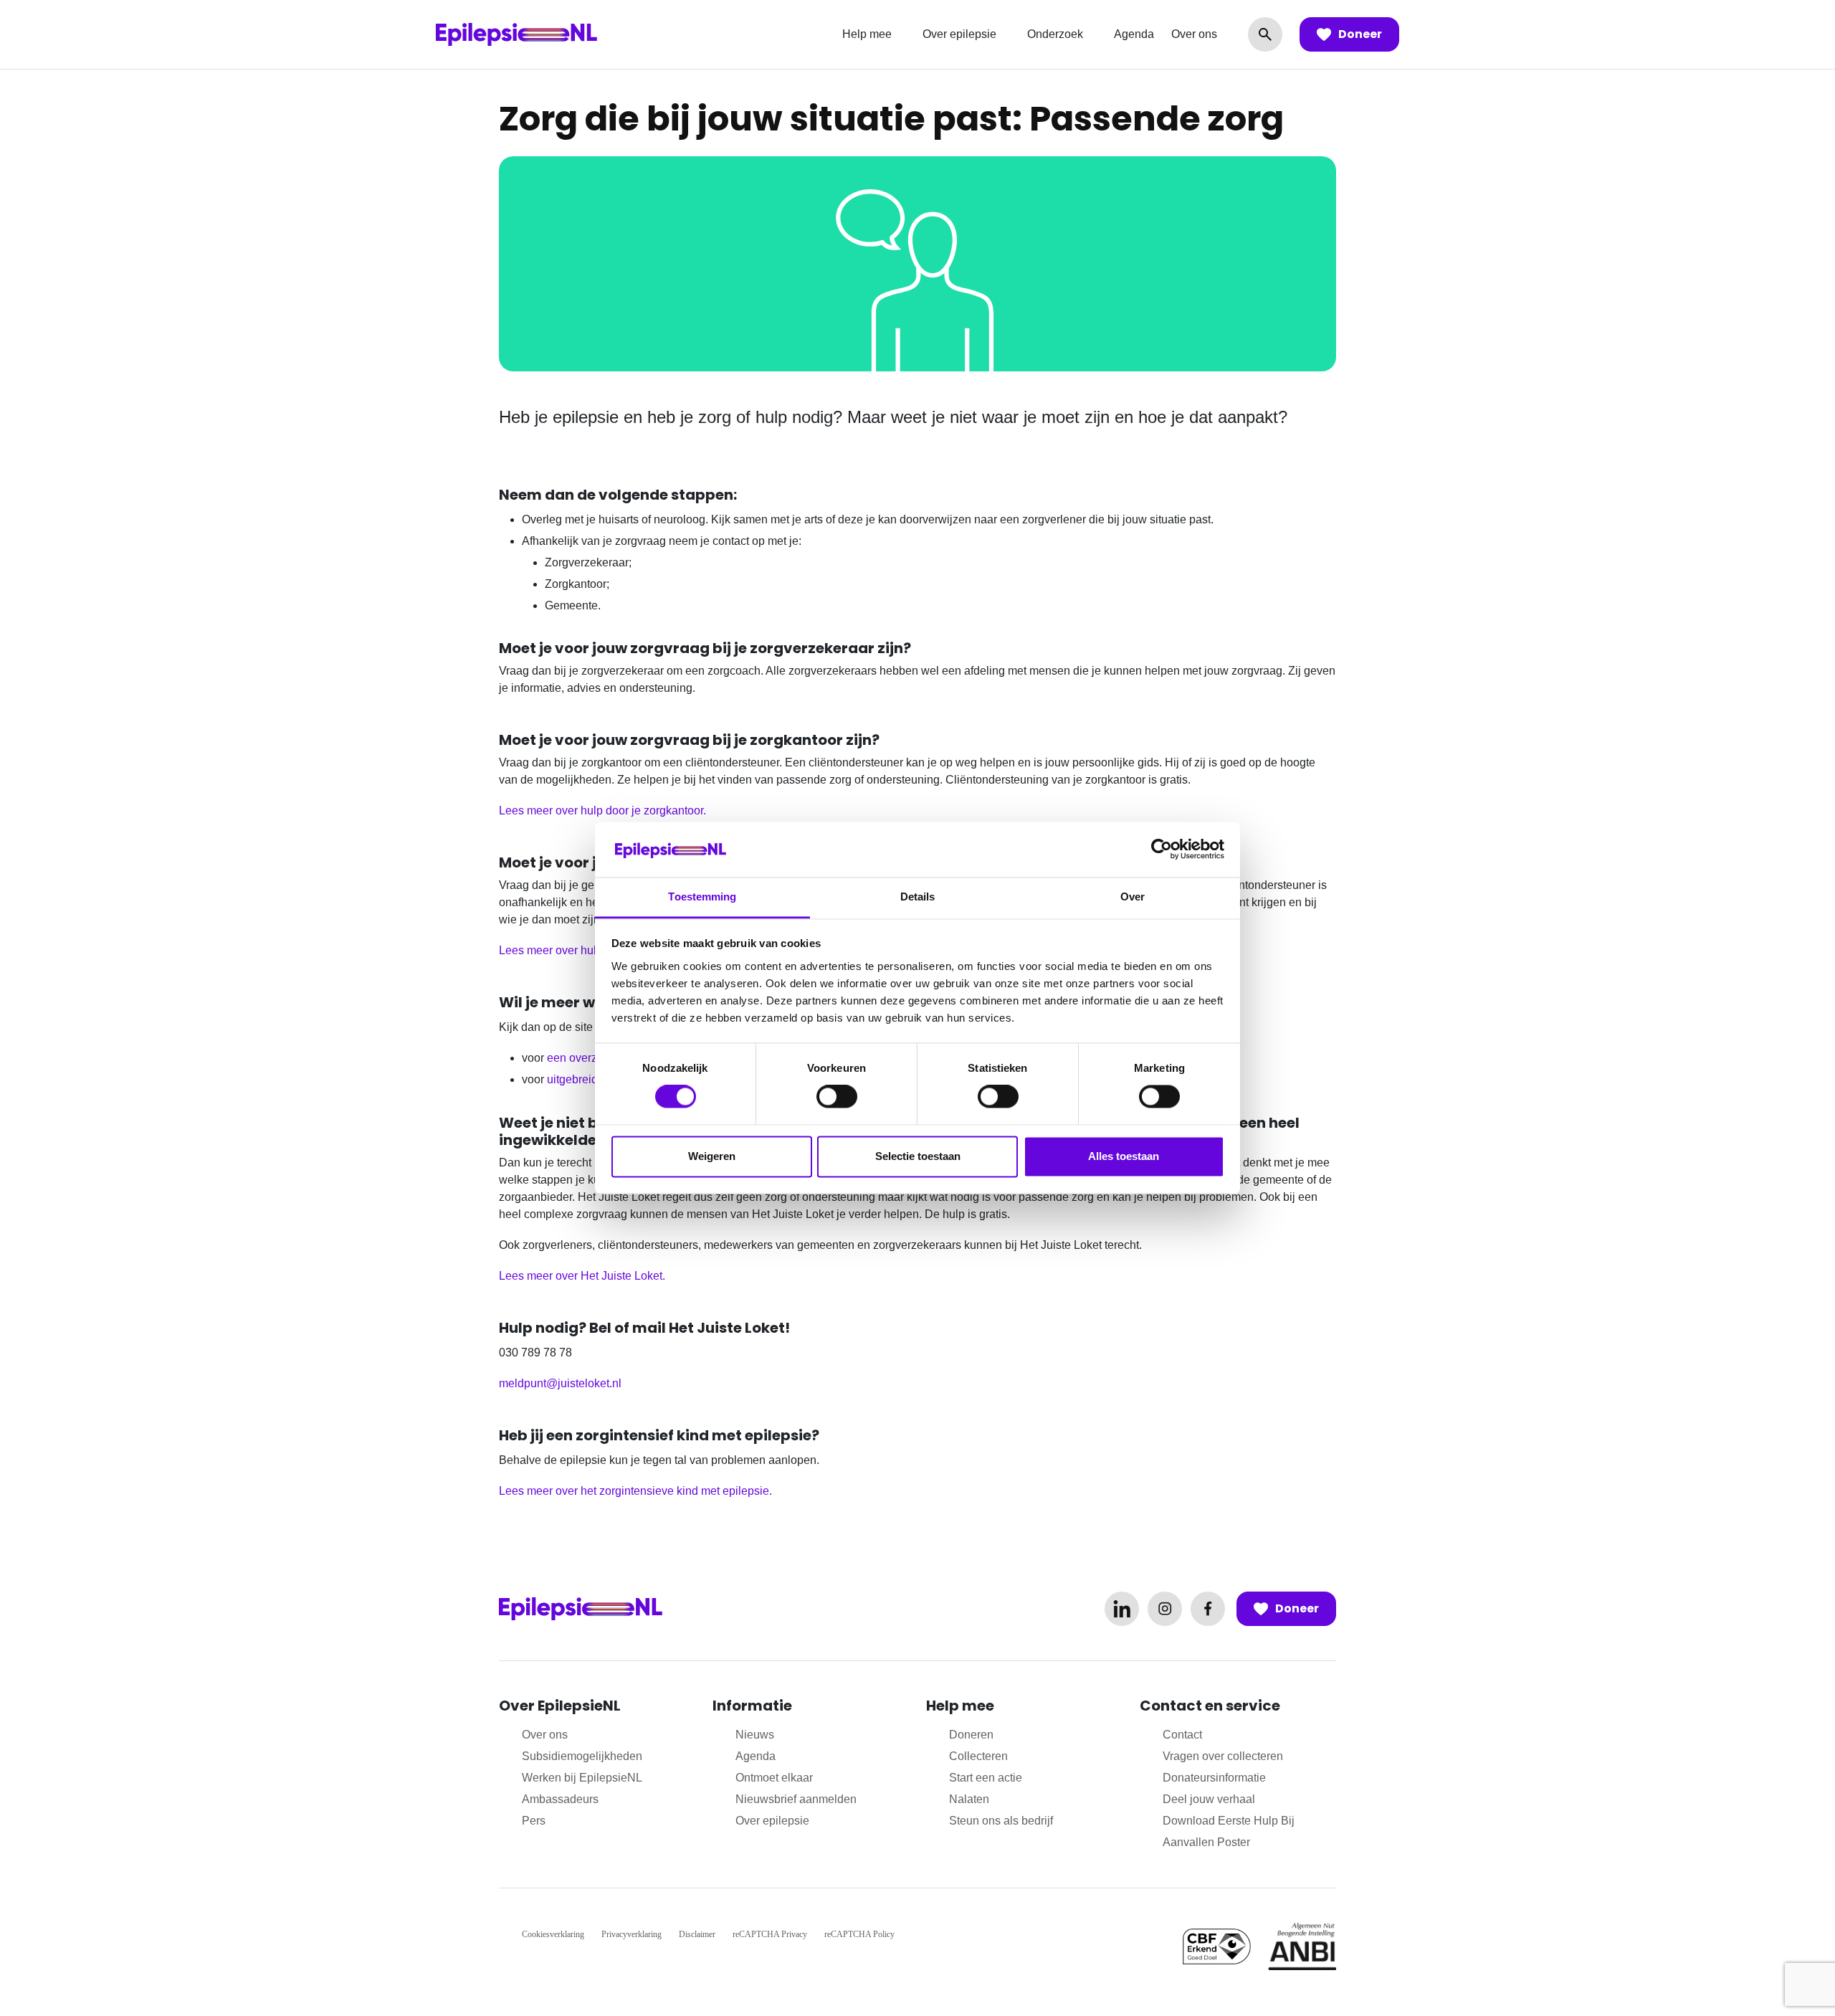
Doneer (1360, 34)
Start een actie (986, 1778)
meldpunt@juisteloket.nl (560, 1383)
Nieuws (755, 1735)
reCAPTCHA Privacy (770, 1934)
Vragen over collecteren (1223, 1756)
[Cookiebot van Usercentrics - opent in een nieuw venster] (1162, 850)
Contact (1182, 1735)
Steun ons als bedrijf (1001, 1821)
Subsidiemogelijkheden (582, 1756)
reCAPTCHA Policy (859, 1934)
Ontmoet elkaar (774, 1778)
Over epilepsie (959, 34)
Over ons (1194, 34)
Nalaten (969, 1799)
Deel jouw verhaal (1209, 1799)
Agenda (1134, 34)
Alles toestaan (1124, 1156)
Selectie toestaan (918, 1156)
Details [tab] (918, 897)
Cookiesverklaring (553, 1934)
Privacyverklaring (631, 1934)
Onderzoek (1055, 34)
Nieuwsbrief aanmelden (796, 1799)
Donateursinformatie (1214, 1778)
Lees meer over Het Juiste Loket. (582, 1276)
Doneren (971, 1735)
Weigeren (712, 1156)
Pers (534, 1821)
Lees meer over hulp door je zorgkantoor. (602, 810)
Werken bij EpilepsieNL (582, 1778)
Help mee (867, 34)
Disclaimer (697, 1934)
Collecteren (978, 1756)
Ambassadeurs (560, 1799)
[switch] (837, 1097)
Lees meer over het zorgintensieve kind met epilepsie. (635, 1491)
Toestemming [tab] (702, 897)
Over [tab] (1133, 897)
